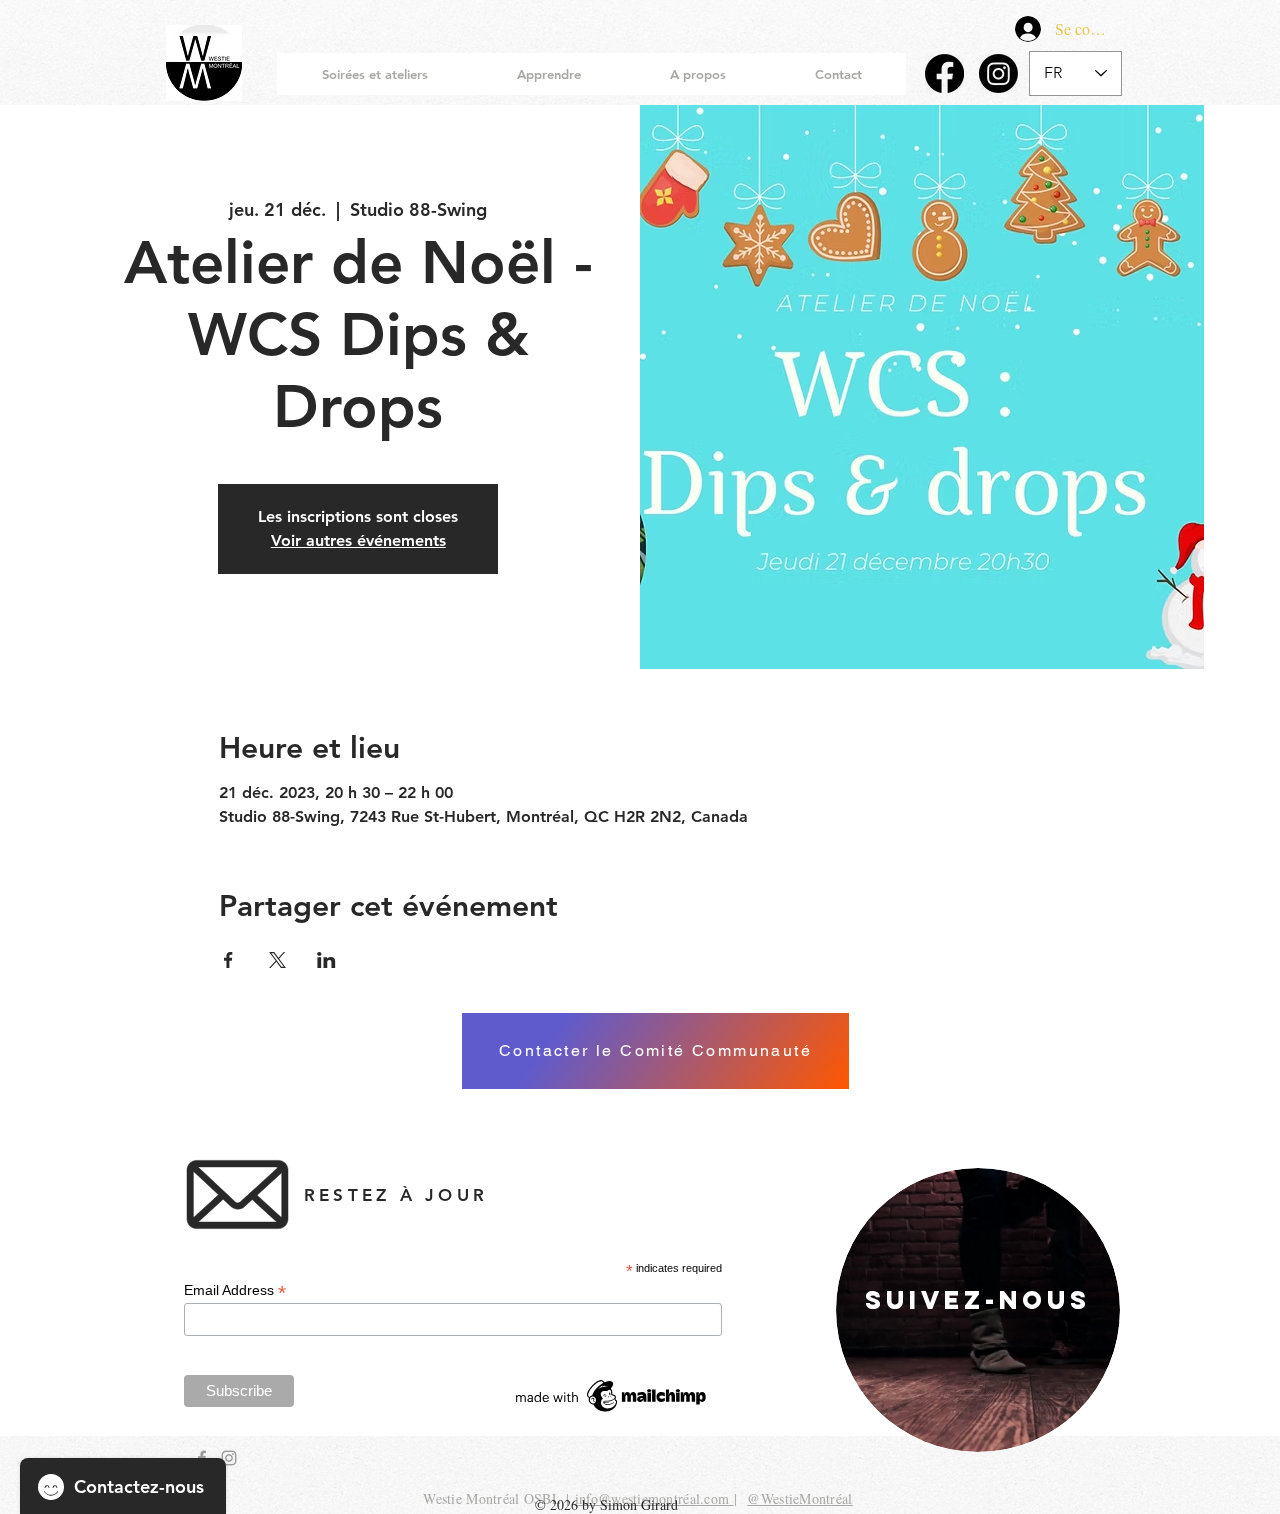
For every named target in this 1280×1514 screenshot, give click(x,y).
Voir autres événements (358, 540)
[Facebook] (944, 73)
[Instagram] (998, 73)
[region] (978, 1310)
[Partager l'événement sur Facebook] (228, 960)
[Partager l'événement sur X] (277, 960)
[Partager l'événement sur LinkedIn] (326, 960)
